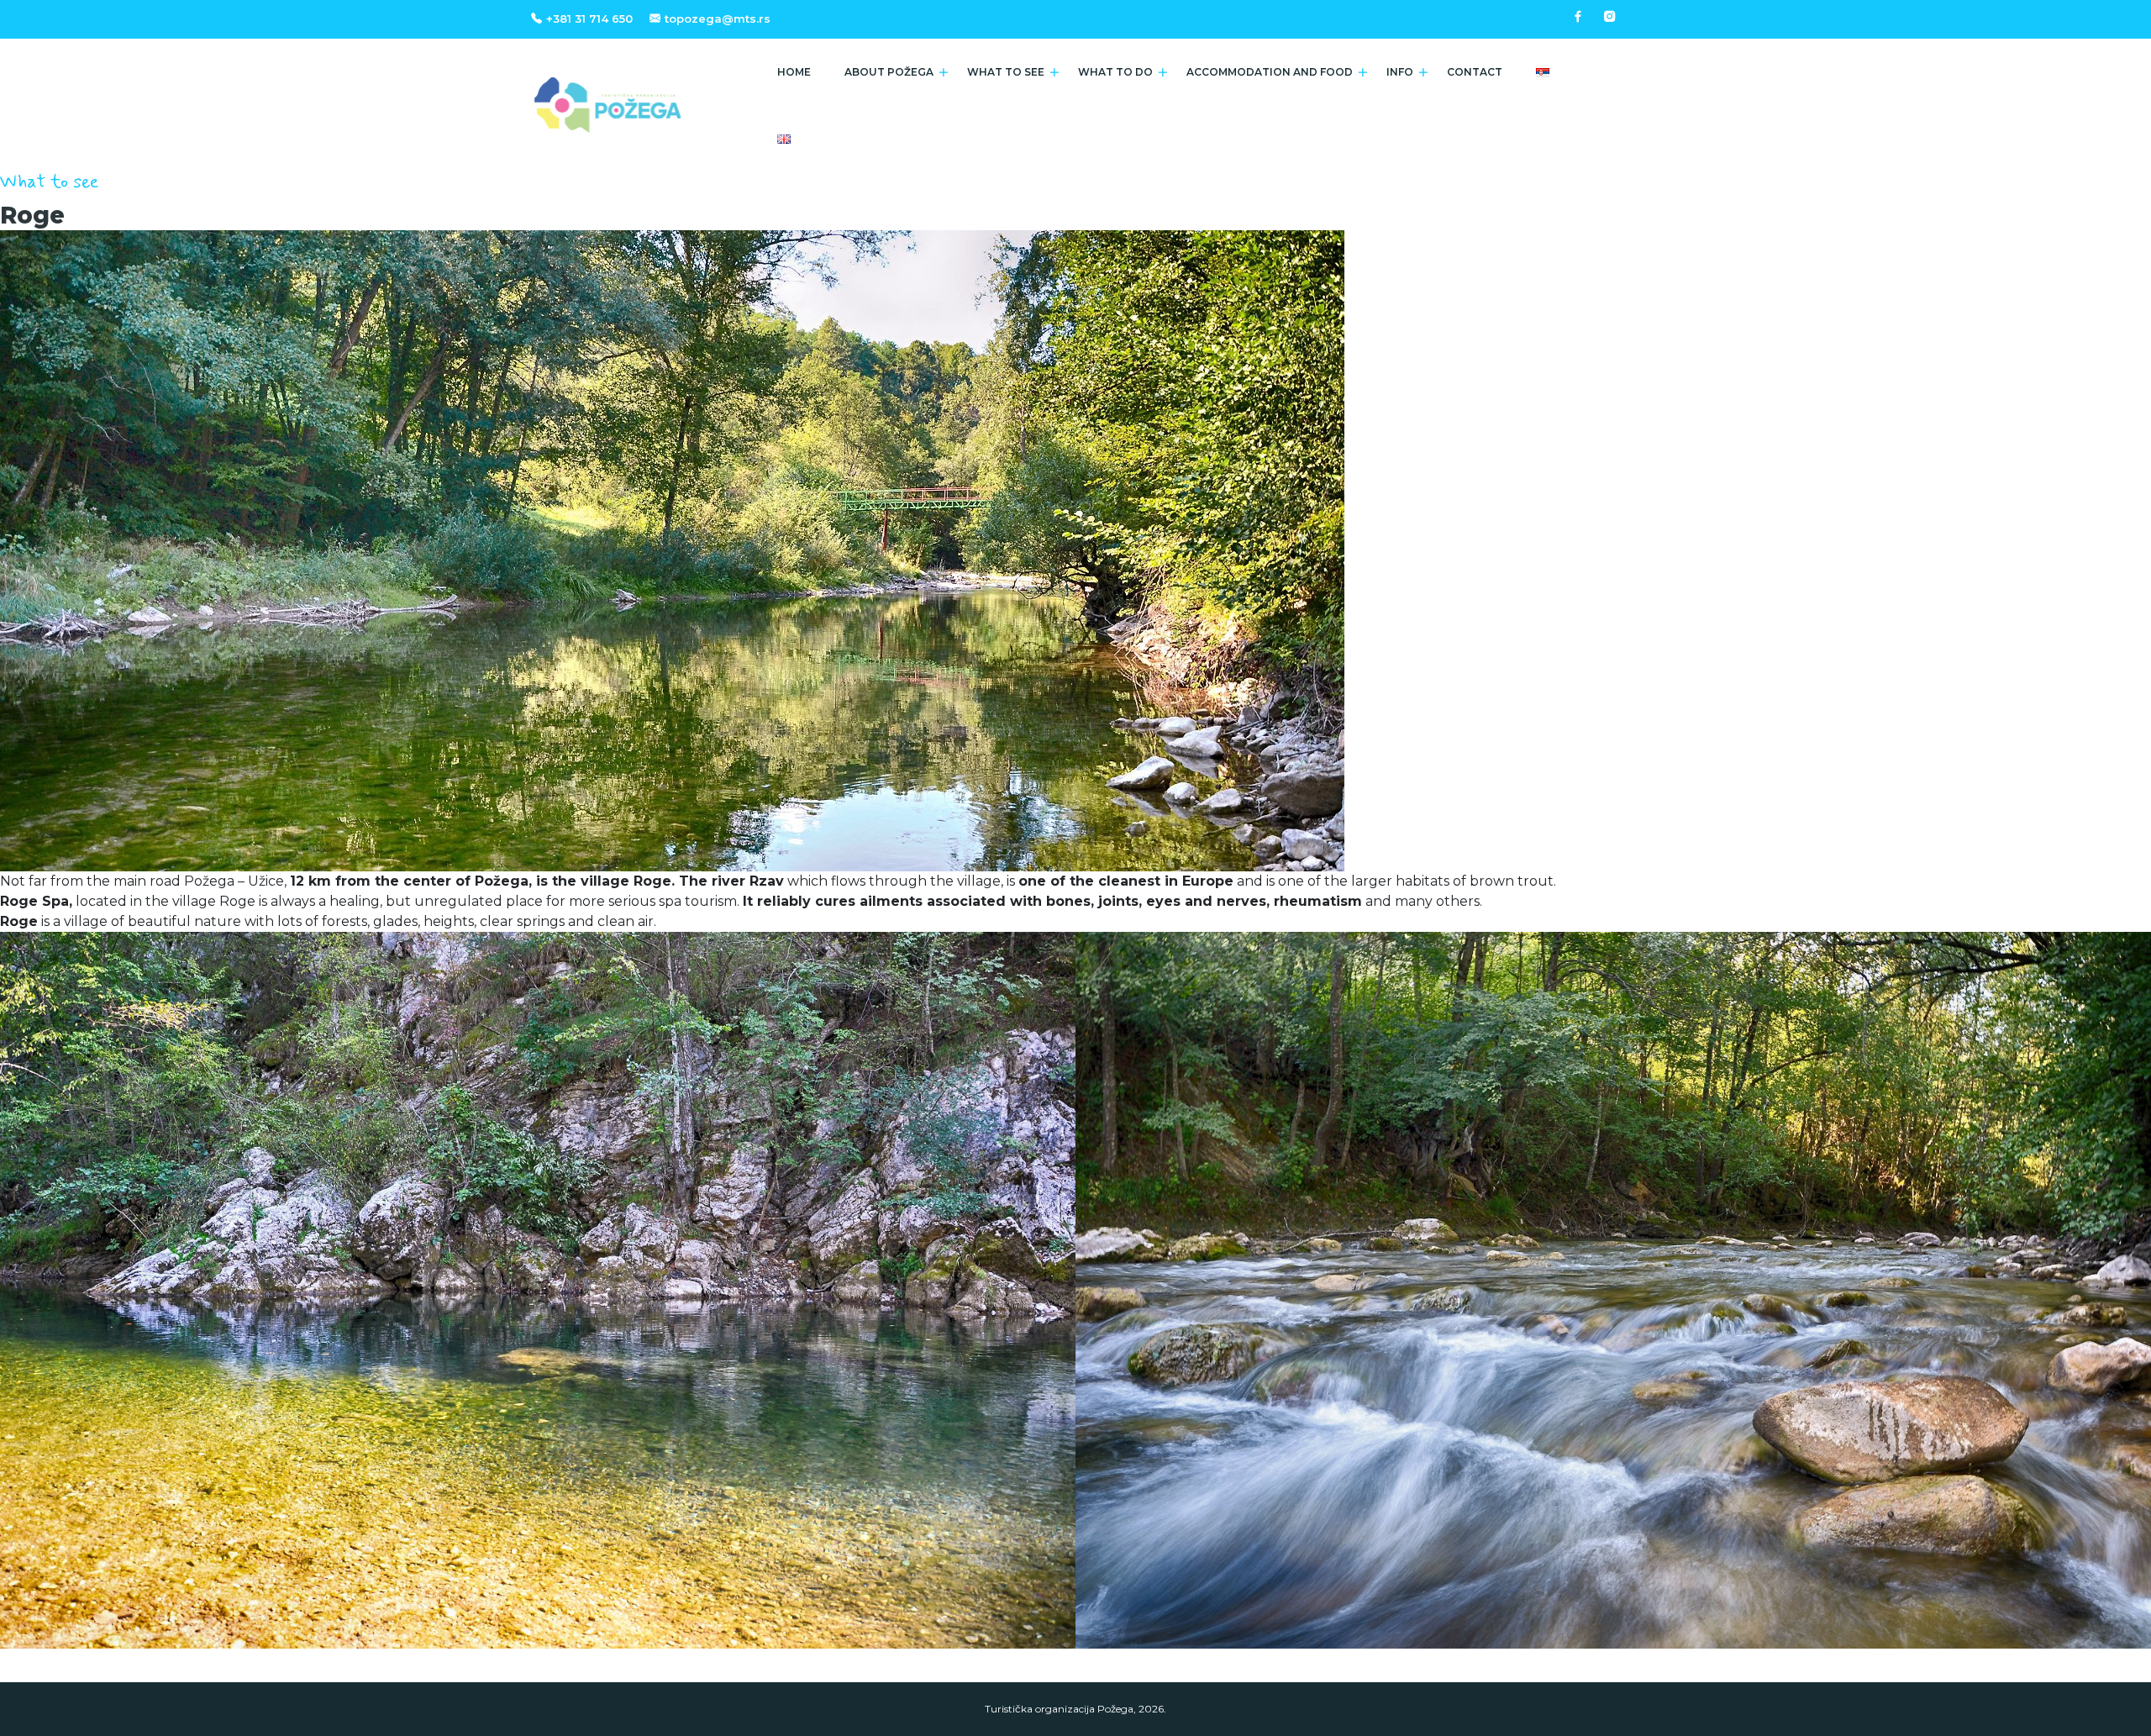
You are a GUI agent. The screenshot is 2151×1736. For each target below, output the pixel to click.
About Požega (889, 72)
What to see (1006, 72)
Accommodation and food (1270, 72)
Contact (1475, 72)
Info (1400, 72)
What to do (1115, 72)
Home (794, 72)
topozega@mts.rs (718, 18)
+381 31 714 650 (589, 18)
